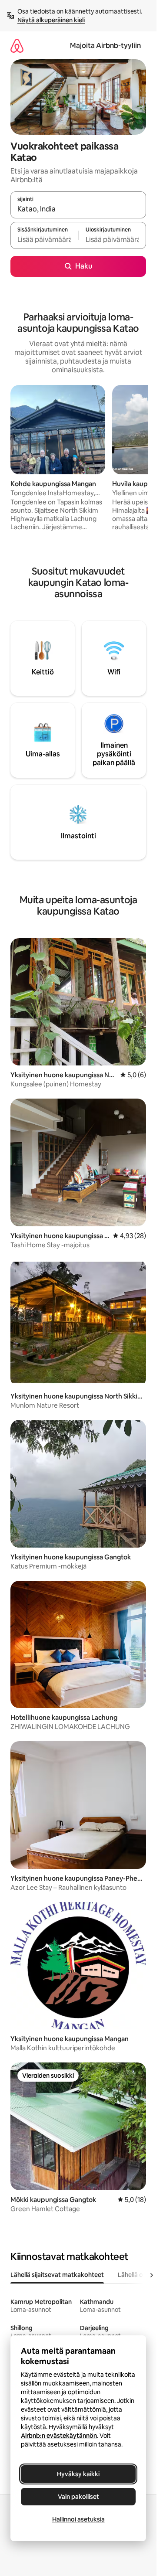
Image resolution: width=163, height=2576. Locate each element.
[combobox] (78, 209)
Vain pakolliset (78, 2497)
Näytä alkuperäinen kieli (51, 20)
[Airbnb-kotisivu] (17, 46)
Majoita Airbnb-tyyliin (105, 46)
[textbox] (44, 239)
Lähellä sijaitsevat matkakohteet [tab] (57, 2275)
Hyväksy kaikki (78, 2474)
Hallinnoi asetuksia (78, 2519)
